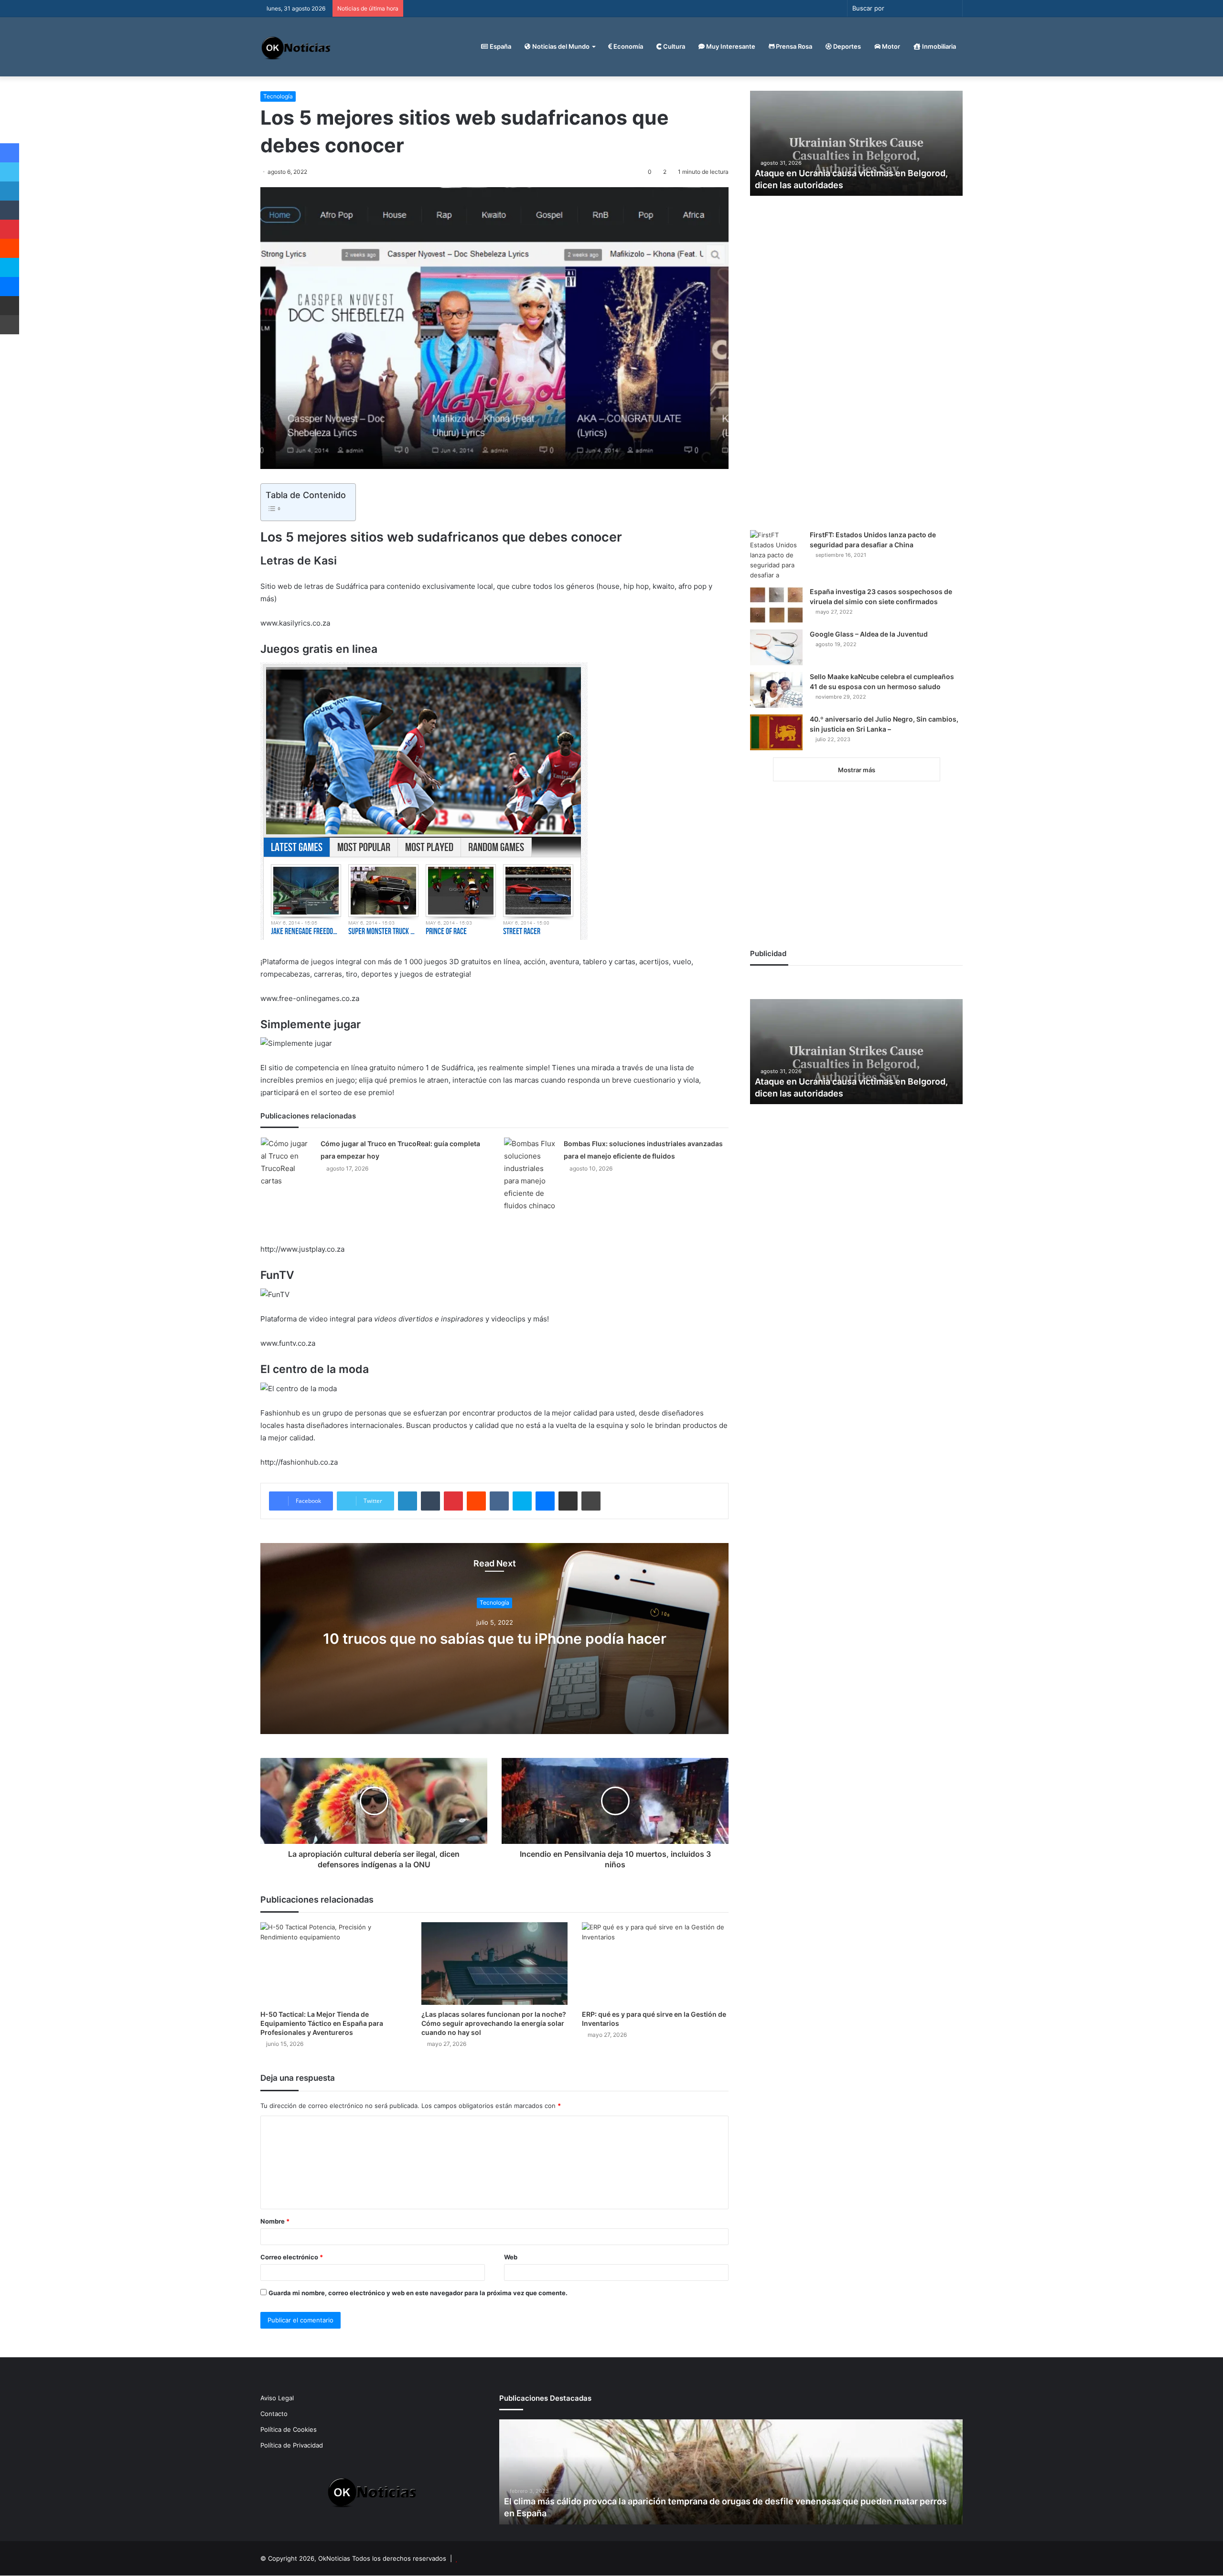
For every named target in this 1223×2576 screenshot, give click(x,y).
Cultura (673, 46)
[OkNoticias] (296, 47)
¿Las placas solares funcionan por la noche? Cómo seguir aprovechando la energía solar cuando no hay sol (494, 2023)
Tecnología (278, 96)
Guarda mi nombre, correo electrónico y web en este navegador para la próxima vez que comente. (418, 2293)
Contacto (274, 2414)
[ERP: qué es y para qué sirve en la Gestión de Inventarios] (655, 1964)
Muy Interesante (730, 46)
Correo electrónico (292, 2257)
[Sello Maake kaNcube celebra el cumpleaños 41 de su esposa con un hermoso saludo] (776, 690)
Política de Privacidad (292, 2445)
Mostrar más (857, 770)
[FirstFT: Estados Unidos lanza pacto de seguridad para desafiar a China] (776, 555)
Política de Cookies (289, 2429)
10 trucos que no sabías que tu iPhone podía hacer (495, 1639)
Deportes (846, 46)
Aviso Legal (277, 2398)
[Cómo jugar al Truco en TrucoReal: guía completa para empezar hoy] (287, 1162)
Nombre (275, 2221)
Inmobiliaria (938, 46)
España (500, 46)
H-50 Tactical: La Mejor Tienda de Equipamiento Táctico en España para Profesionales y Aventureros (322, 2023)
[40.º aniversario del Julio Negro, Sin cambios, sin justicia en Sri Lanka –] (776, 732)
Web (511, 2257)
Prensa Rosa (793, 46)
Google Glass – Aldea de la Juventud (869, 634)
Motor (890, 46)
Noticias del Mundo (560, 46)
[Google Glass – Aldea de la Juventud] (776, 647)
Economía (628, 46)
